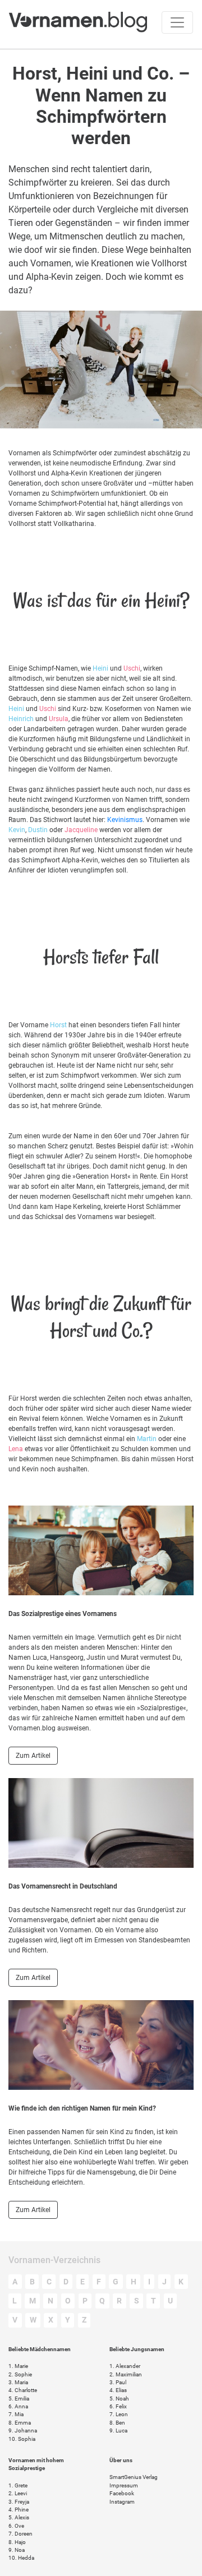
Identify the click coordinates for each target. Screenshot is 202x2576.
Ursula (59, 719)
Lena (16, 1449)
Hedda (21, 2558)
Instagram (122, 2502)
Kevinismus (125, 820)
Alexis (19, 2517)
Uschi (132, 668)
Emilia (19, 2399)
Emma (20, 2423)
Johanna (23, 2430)
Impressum (124, 2485)
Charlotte (23, 2390)
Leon (119, 2414)
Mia (16, 2414)
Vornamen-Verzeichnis (54, 2260)
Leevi (18, 2493)
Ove (16, 2526)
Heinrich (21, 719)
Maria (18, 2382)
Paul (118, 2382)
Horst (58, 1025)
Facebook (122, 2493)
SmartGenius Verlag (134, 2477)
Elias (118, 2390)
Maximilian (126, 2374)
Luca (118, 2430)
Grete (18, 2485)
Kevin (17, 830)
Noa (17, 2550)
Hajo (17, 2542)
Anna (18, 2406)
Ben (117, 2423)
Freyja (19, 2502)
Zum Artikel (33, 1756)
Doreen (20, 2534)
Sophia (22, 2439)
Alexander (125, 2366)
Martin (147, 1439)
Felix (118, 2406)
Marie (18, 2366)
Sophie (20, 2374)
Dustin (38, 830)
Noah (119, 2399)
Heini (100, 668)
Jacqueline (81, 830)
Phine (19, 2510)
